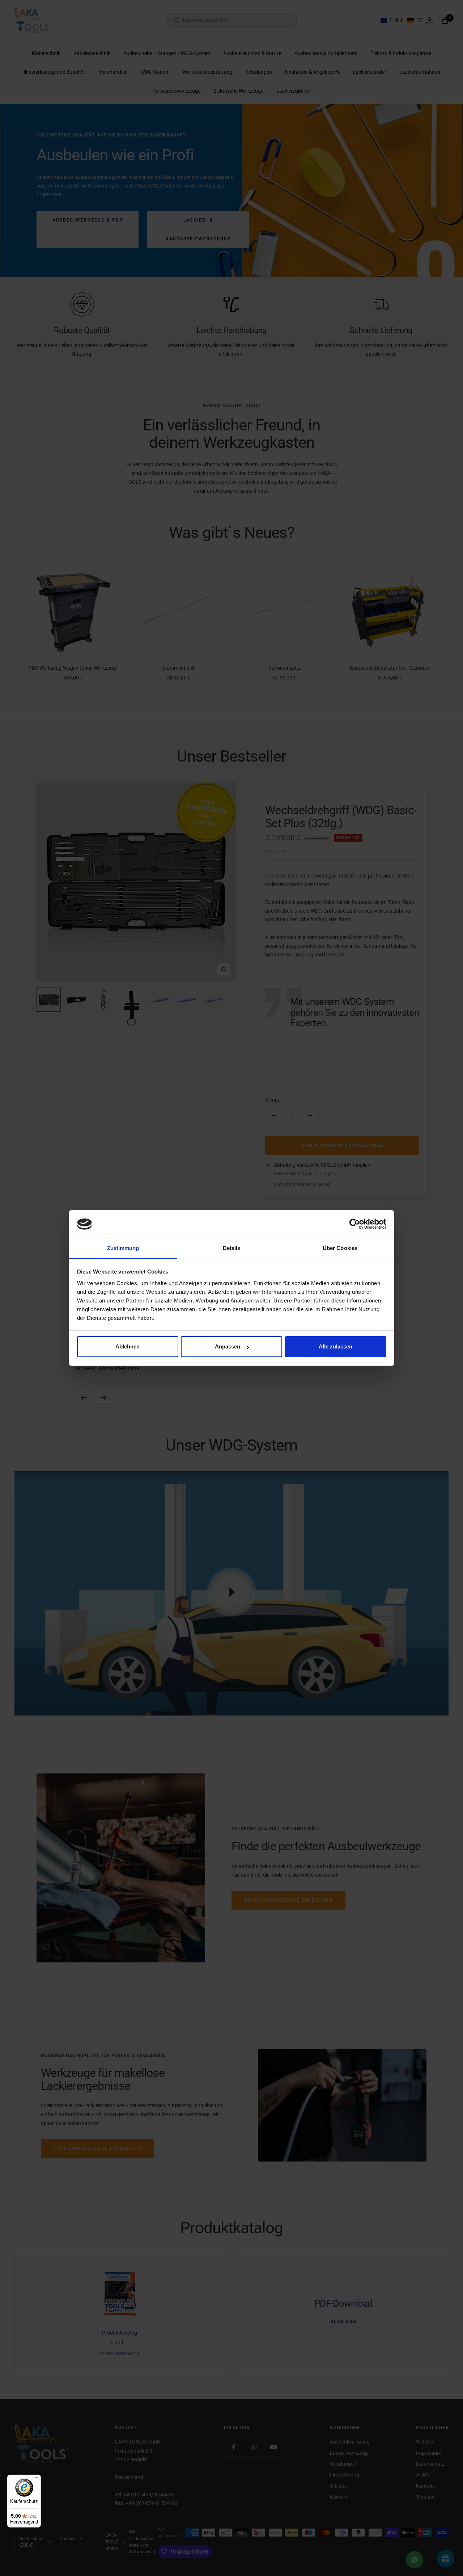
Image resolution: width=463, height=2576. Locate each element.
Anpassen (228, 1346)
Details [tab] (232, 1248)
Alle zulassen (335, 1346)
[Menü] (37, 2479)
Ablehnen (128, 1346)
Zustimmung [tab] (123, 1248)
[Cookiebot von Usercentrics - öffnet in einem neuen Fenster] (355, 1224)
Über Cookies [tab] (340, 1248)
